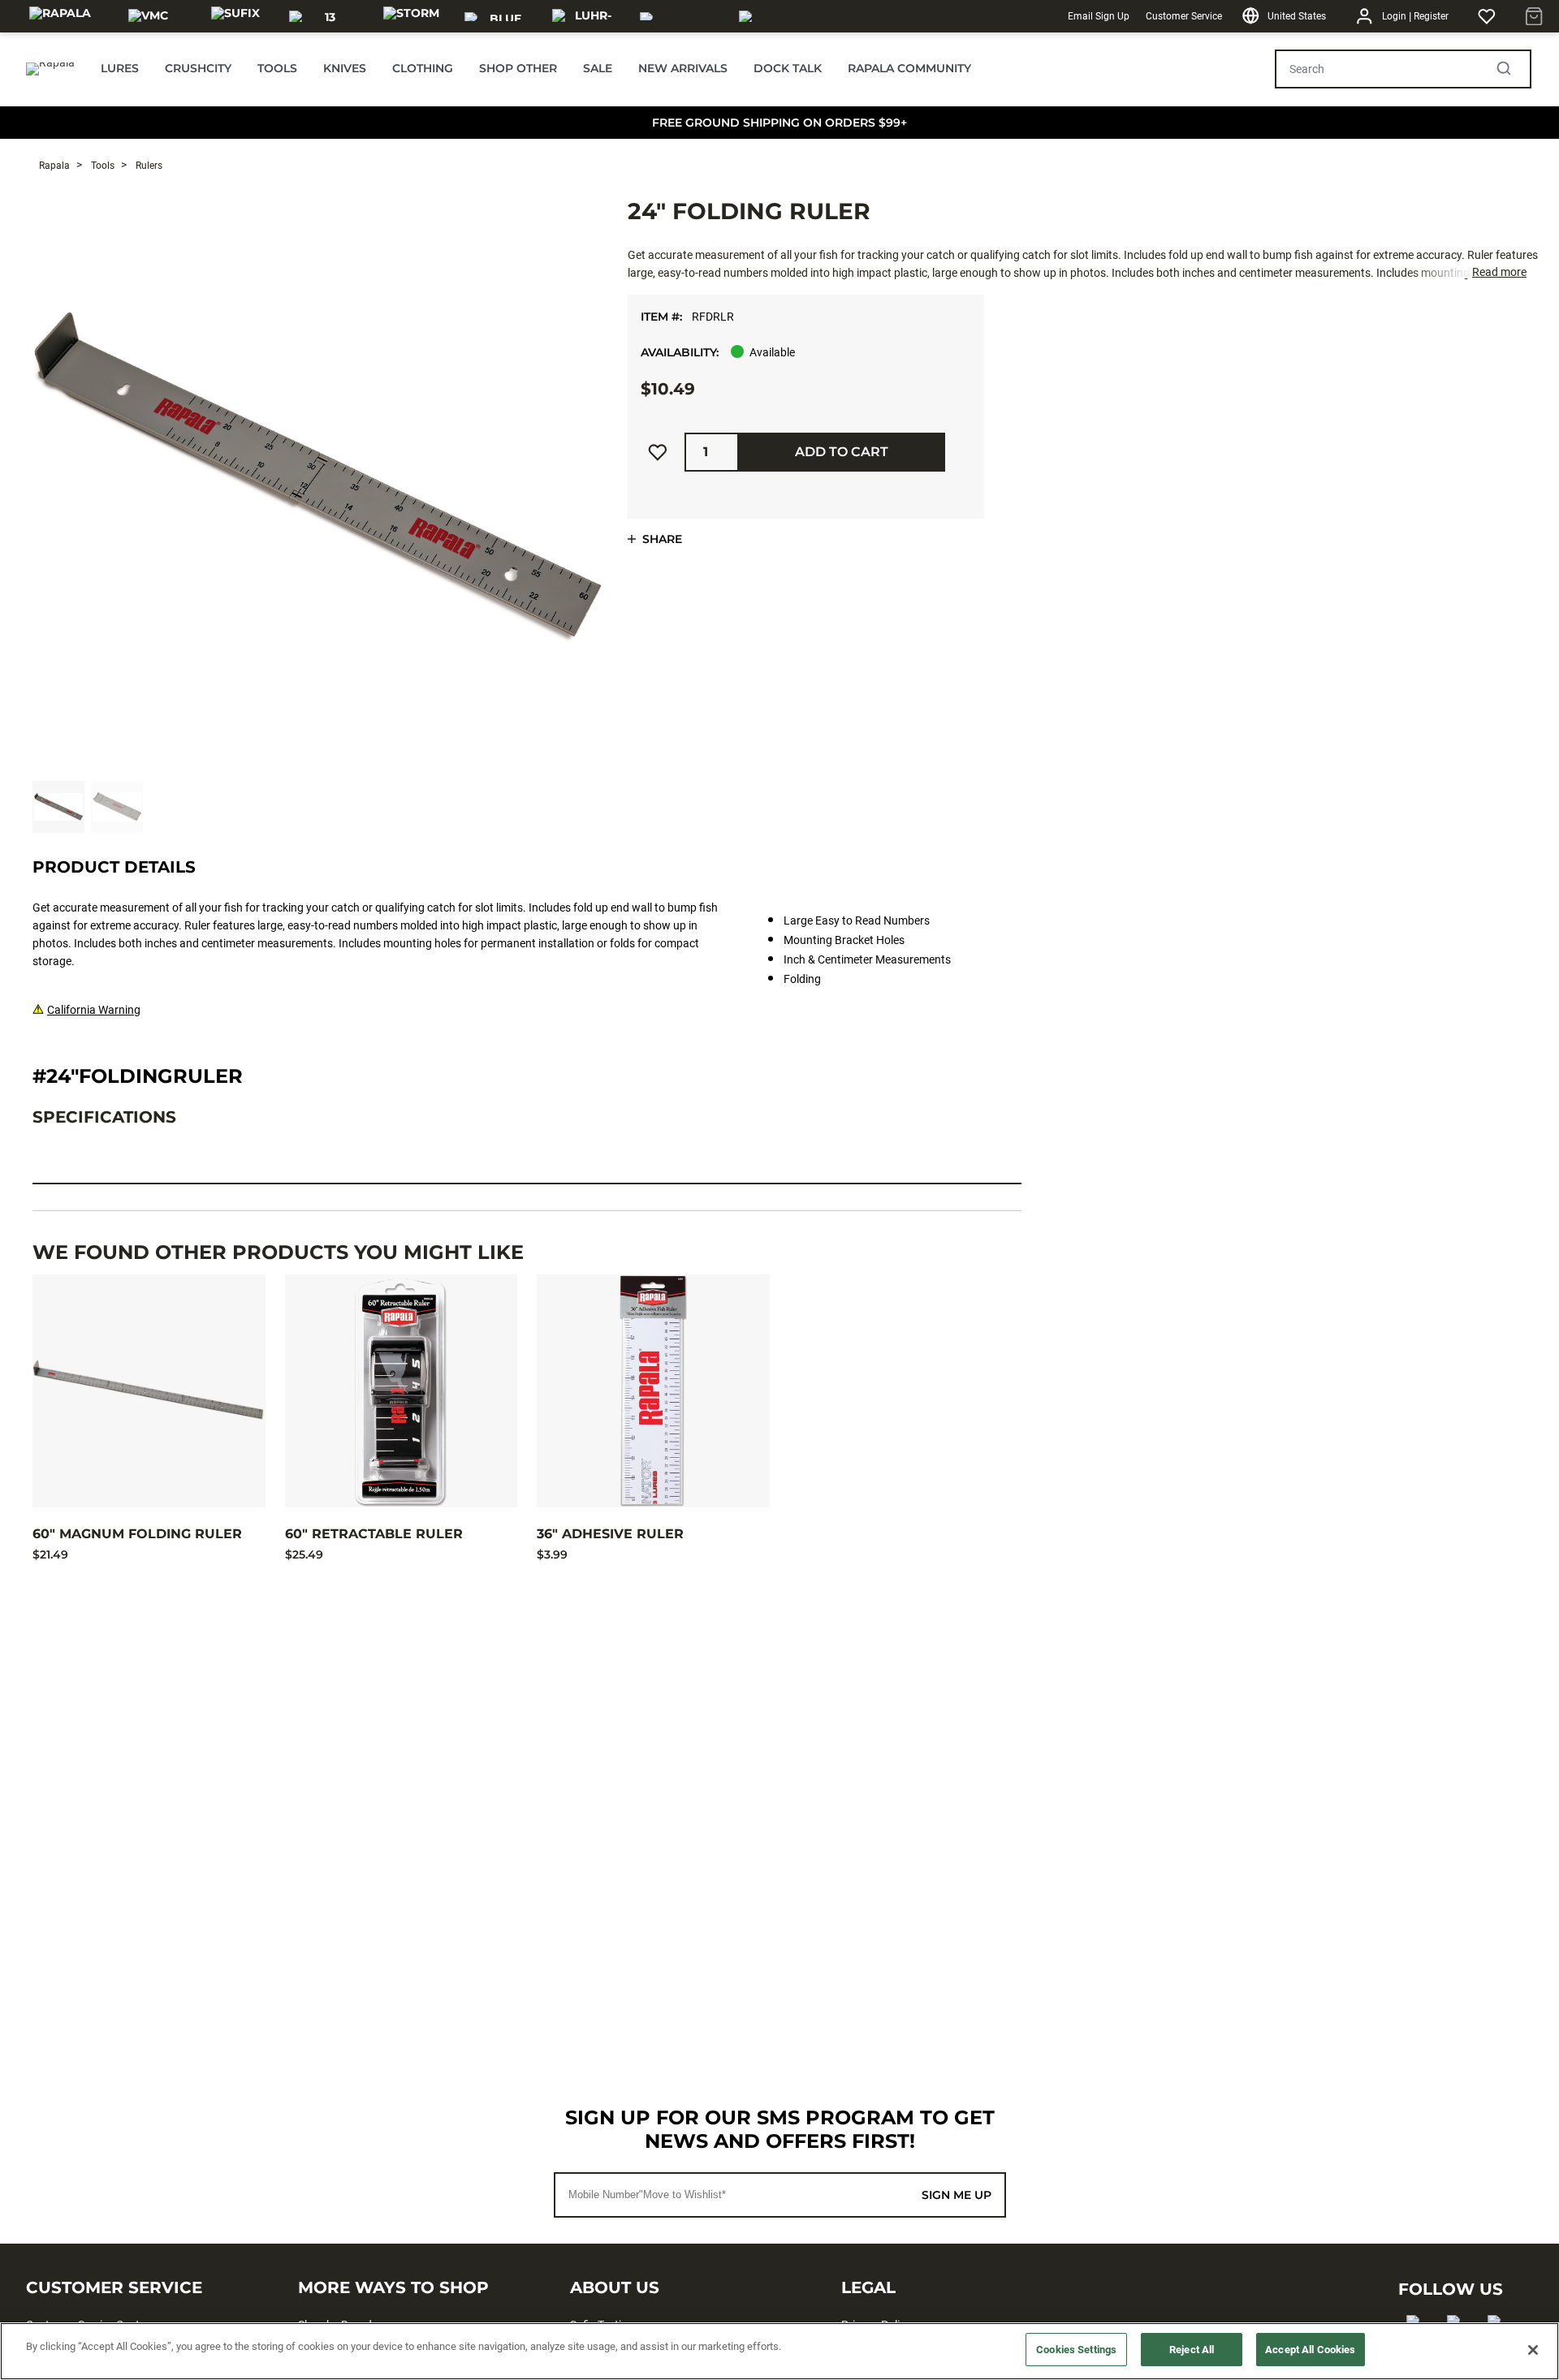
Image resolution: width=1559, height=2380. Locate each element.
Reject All (1192, 2350)
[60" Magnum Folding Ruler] (149, 1391)
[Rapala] (60, 16)
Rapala (54, 166)
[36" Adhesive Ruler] (653, 1391)
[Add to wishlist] (658, 452)
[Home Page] (50, 69)
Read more (1499, 272)
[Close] (1533, 2350)
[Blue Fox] (499, 16)
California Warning (94, 1010)
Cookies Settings (1076, 2350)
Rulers (148, 166)
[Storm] (411, 16)
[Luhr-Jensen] (586, 16)
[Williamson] (680, 16)
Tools (101, 166)
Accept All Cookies (1310, 2350)
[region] (779, 2351)
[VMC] (148, 16)
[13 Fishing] (323, 16)
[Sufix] (235, 16)
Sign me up (957, 2195)
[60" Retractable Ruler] (402, 1391)
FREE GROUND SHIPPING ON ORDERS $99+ (779, 123)
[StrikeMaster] (785, 16)
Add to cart (842, 452)
